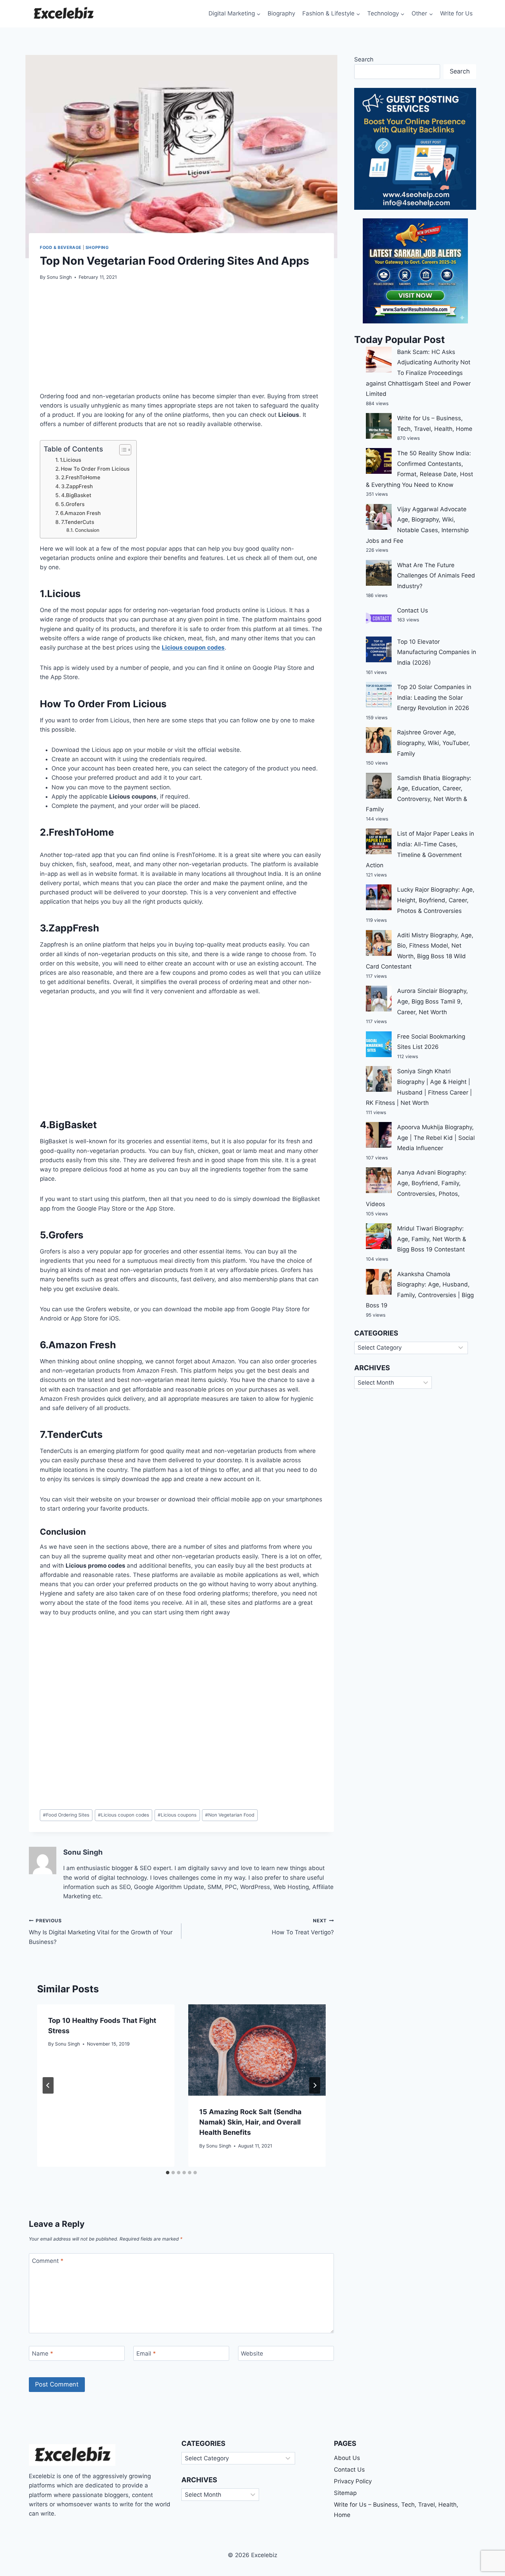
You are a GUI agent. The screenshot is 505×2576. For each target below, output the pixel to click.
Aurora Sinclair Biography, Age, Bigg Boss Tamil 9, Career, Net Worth (433, 1001)
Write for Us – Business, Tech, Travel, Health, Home (396, 2510)
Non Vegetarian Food (230, 1815)
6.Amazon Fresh (80, 513)
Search (364, 59)
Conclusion (87, 530)
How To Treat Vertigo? (303, 1927)
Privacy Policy (353, 2481)
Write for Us (456, 13)
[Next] (315, 2085)
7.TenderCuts (78, 522)
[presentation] (257, 2050)
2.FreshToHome (81, 477)
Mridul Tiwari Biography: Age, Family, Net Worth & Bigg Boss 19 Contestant (432, 1239)
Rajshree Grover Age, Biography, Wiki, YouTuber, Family (434, 743)
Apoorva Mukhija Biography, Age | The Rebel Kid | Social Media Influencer (436, 1138)
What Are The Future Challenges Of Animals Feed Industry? (436, 576)
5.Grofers (73, 504)
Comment (48, 2261)
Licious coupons (177, 1815)
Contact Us (413, 610)
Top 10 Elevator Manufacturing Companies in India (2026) (437, 652)
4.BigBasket (76, 495)
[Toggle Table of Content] (122, 450)
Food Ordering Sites (66, 1815)
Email (146, 2354)
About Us (347, 2458)
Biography (281, 13)
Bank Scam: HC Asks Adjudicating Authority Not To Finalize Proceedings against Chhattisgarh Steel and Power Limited (418, 373)
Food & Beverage (61, 247)
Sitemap (345, 2493)
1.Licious (70, 460)
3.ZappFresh (77, 486)
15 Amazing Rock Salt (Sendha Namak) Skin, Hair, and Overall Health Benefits (250, 2122)
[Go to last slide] (48, 2085)
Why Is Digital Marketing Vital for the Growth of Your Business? (101, 1932)
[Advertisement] (181, 340)
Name (43, 2354)
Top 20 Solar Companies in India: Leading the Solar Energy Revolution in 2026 (434, 697)
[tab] (168, 2173)
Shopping (97, 247)
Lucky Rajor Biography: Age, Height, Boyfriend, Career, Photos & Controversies (436, 900)
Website (252, 2354)
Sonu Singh (59, 277)
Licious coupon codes (124, 1815)
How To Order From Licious (95, 469)
